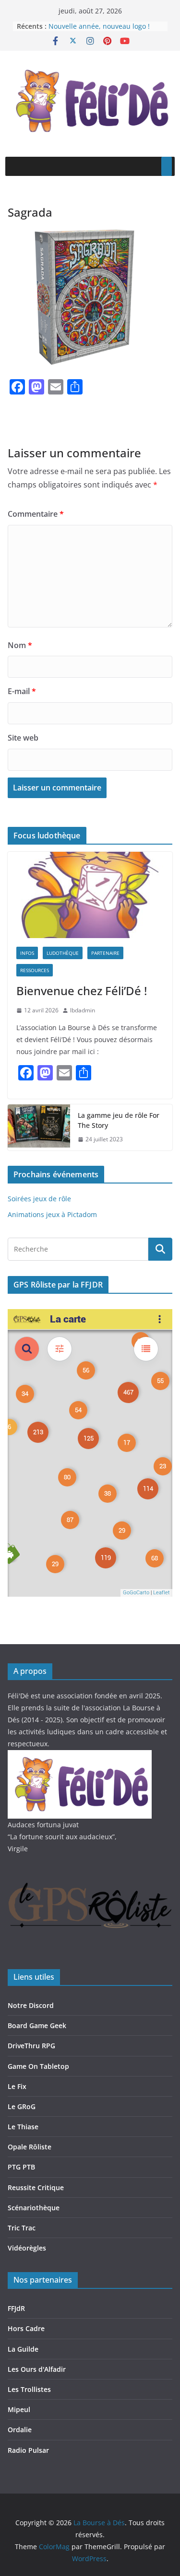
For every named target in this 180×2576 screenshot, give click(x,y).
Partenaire (105, 953)
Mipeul (19, 2409)
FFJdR (16, 2308)
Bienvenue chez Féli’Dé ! (82, 991)
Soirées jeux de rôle (39, 1199)
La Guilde (23, 2349)
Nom (20, 645)
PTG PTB (21, 2167)
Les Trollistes (29, 2389)
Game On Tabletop (38, 2066)
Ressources (35, 970)
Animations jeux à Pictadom (52, 1214)
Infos (27, 953)
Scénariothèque (34, 2208)
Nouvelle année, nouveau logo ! (99, 26)
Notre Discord (31, 2005)
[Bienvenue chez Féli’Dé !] (90, 895)
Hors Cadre (26, 2328)
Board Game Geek (37, 2025)
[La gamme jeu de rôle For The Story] (39, 1127)
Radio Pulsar (28, 2450)
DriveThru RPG (31, 2046)
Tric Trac (22, 2228)
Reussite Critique (36, 2187)
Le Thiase (23, 2127)
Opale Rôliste (30, 2147)
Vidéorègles (27, 2248)
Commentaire (36, 514)
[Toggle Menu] (167, 166)
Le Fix (17, 2086)
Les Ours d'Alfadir (37, 2369)
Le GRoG (22, 2106)
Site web (23, 738)
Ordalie (20, 2430)
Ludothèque (63, 953)
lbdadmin (83, 1010)
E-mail (22, 691)
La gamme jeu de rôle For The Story (119, 1120)
